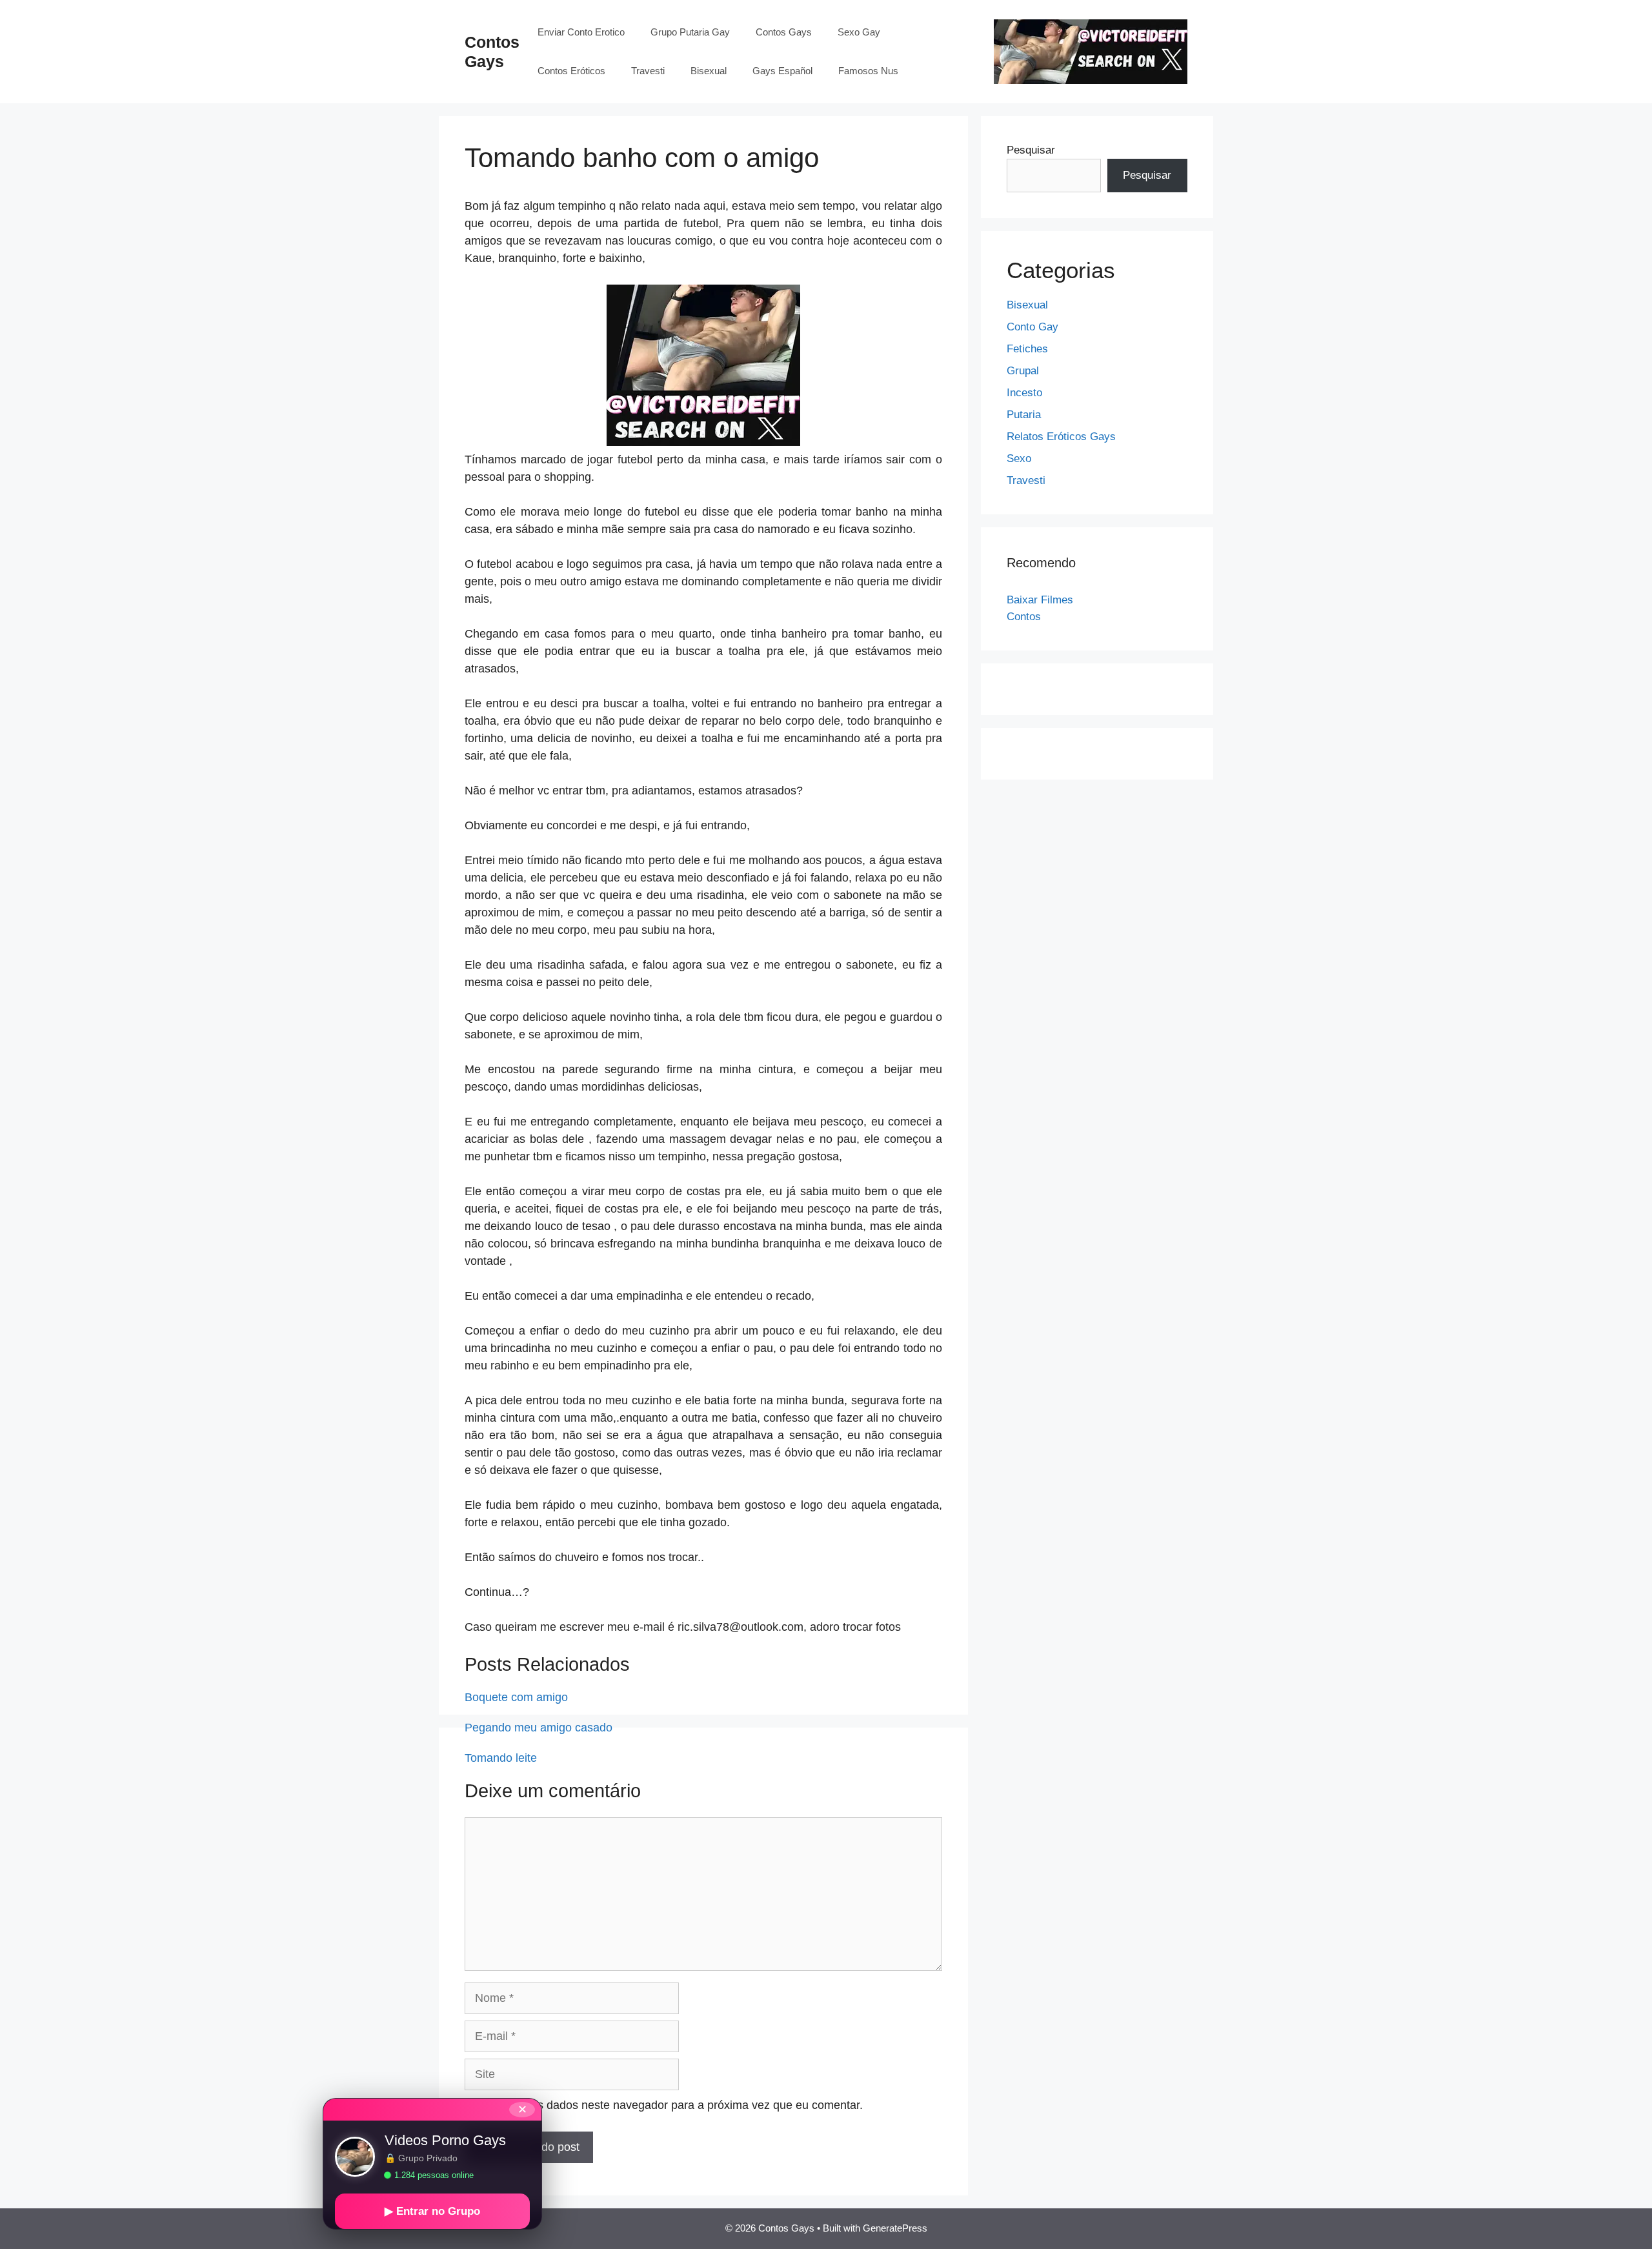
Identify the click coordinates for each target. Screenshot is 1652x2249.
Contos (1024, 617)
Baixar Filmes (1040, 600)
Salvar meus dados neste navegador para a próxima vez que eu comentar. (671, 2105)
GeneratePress (895, 2228)
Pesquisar (1031, 150)
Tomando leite (501, 1758)
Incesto (1024, 393)
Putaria (1024, 415)
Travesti (648, 71)
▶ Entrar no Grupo (432, 2211)
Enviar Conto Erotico (581, 32)
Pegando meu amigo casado (539, 1728)
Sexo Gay (859, 32)
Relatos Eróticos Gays (1061, 437)
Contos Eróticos (571, 71)
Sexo (1019, 459)
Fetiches (1027, 349)
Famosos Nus (868, 71)
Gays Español (782, 71)
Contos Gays (784, 32)
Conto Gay (1032, 327)
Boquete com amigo (516, 1697)
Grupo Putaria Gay (690, 32)
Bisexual (709, 71)
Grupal (1023, 371)
